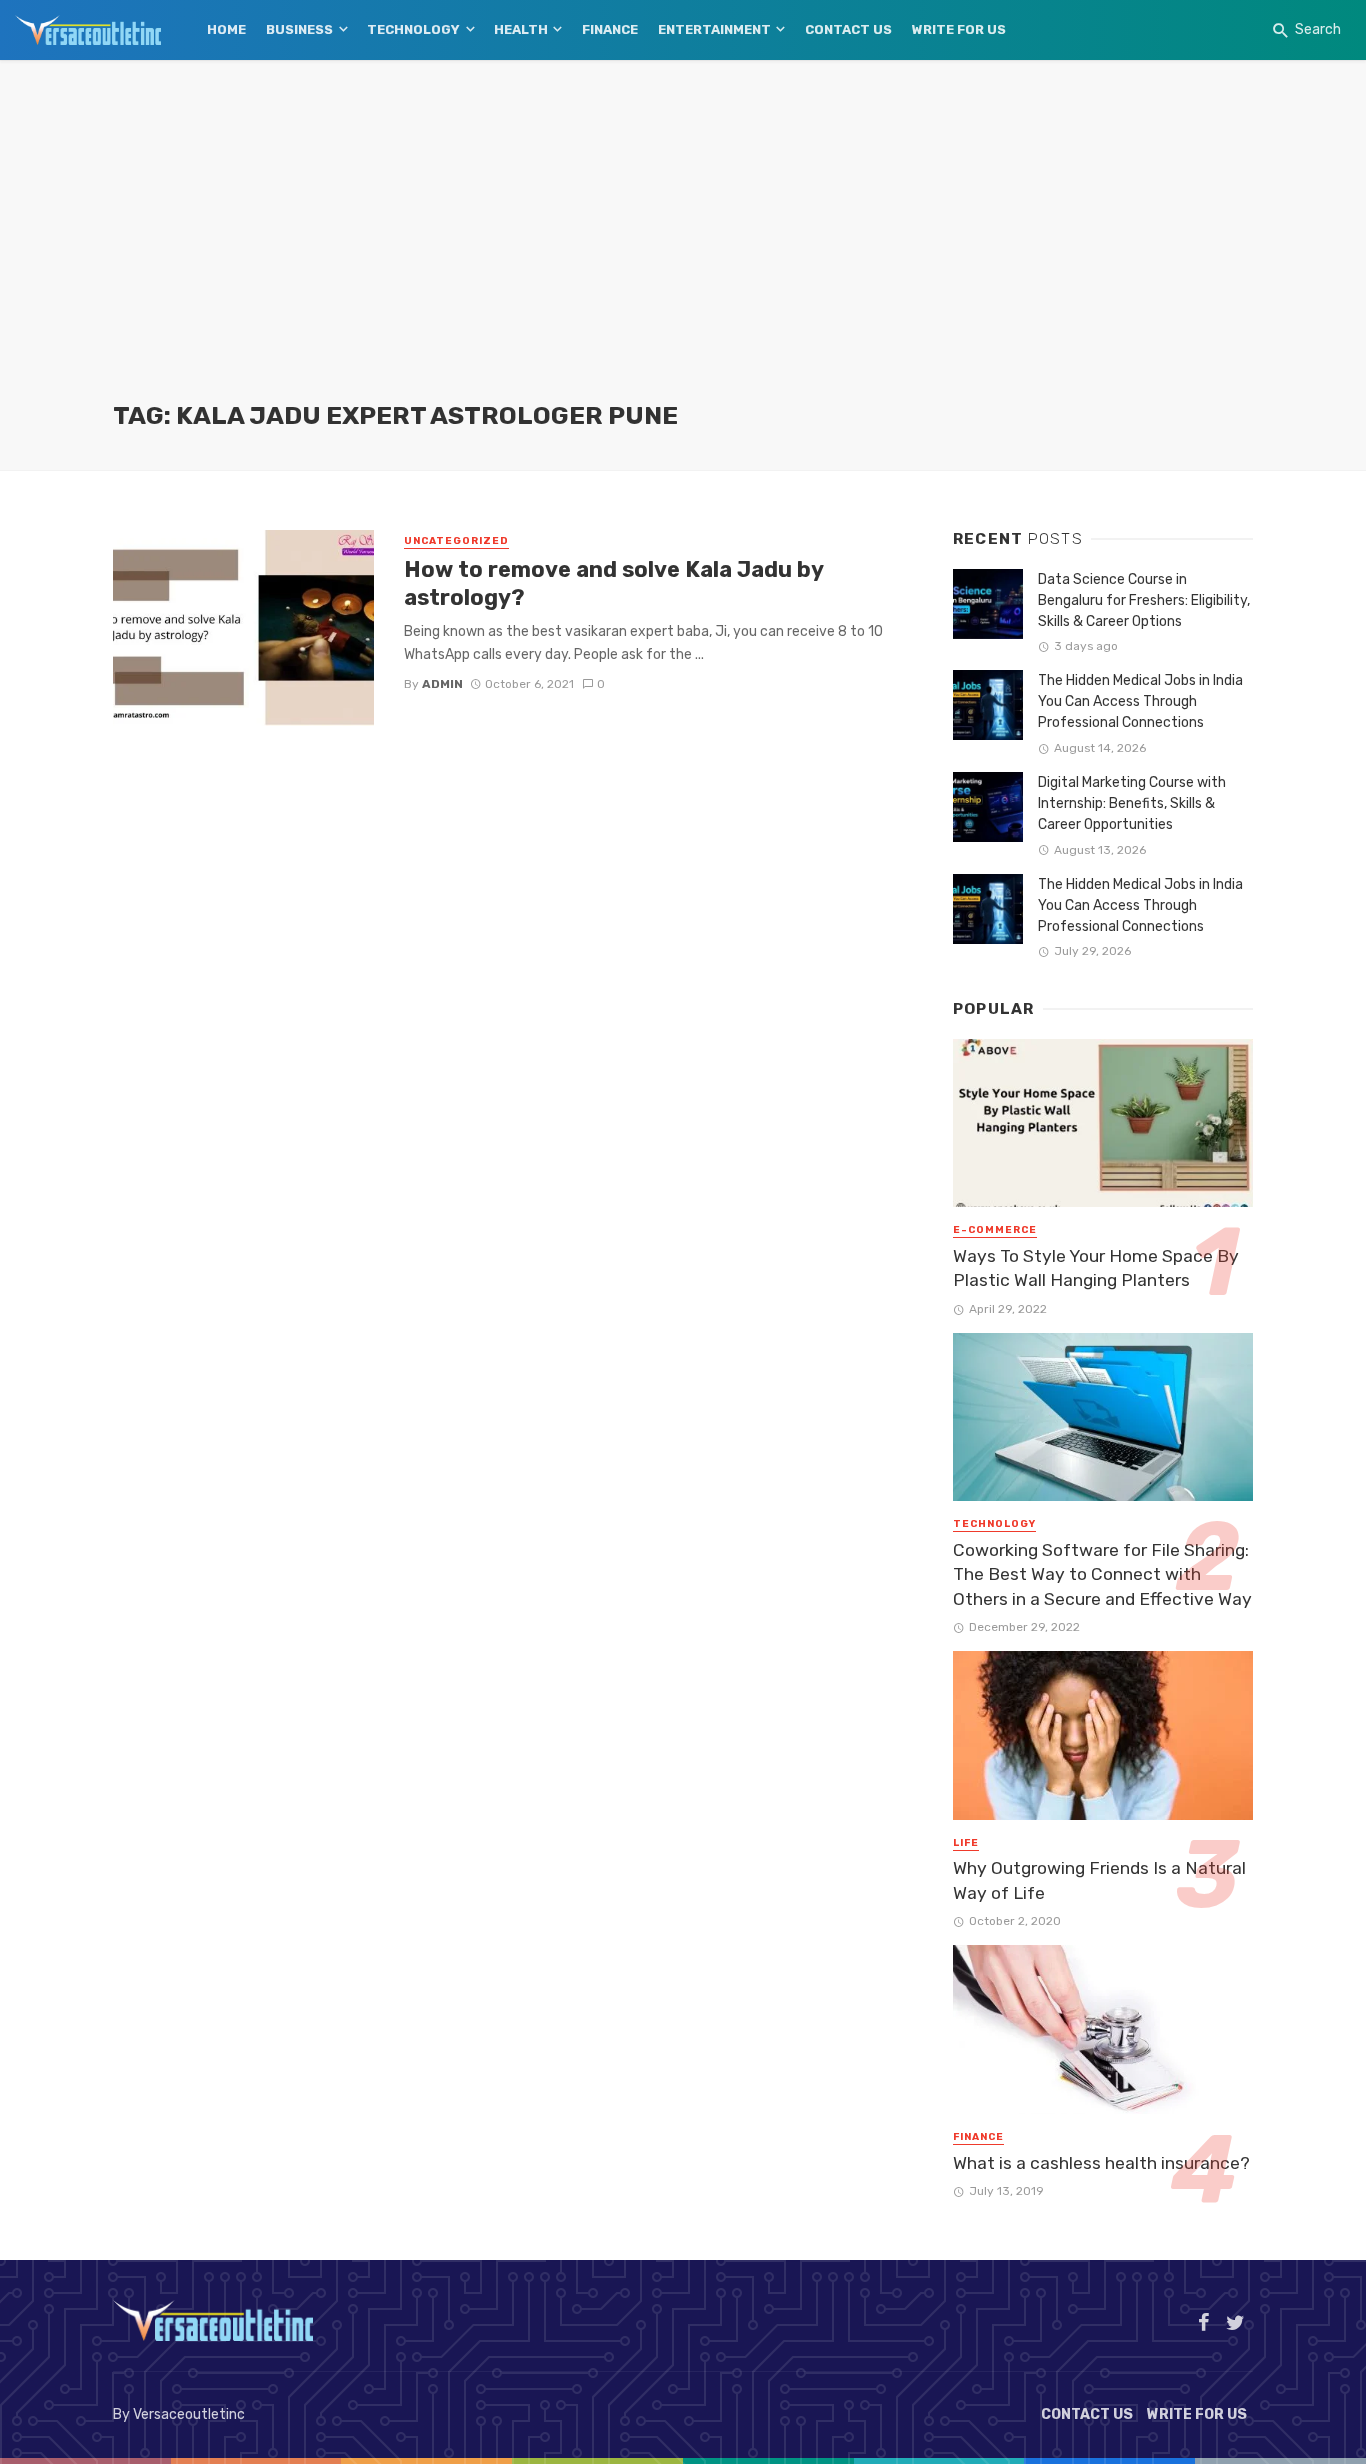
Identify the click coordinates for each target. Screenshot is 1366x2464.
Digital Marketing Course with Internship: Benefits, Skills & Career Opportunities (1132, 803)
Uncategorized (456, 541)
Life (966, 1843)
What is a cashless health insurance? (1101, 2163)
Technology (413, 29)
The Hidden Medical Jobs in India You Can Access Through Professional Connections (1140, 701)
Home (226, 29)
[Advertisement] (683, 250)
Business (299, 29)
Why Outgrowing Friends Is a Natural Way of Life (1099, 1880)
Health (521, 29)
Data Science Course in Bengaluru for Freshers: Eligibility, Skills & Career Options (1144, 600)
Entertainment (714, 29)
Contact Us (848, 29)
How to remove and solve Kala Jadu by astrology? (613, 583)
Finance (610, 29)
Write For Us (959, 29)
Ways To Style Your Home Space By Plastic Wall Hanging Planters (1096, 1268)
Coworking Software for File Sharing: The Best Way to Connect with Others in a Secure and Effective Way (1102, 1574)
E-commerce (995, 1230)
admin (442, 684)
